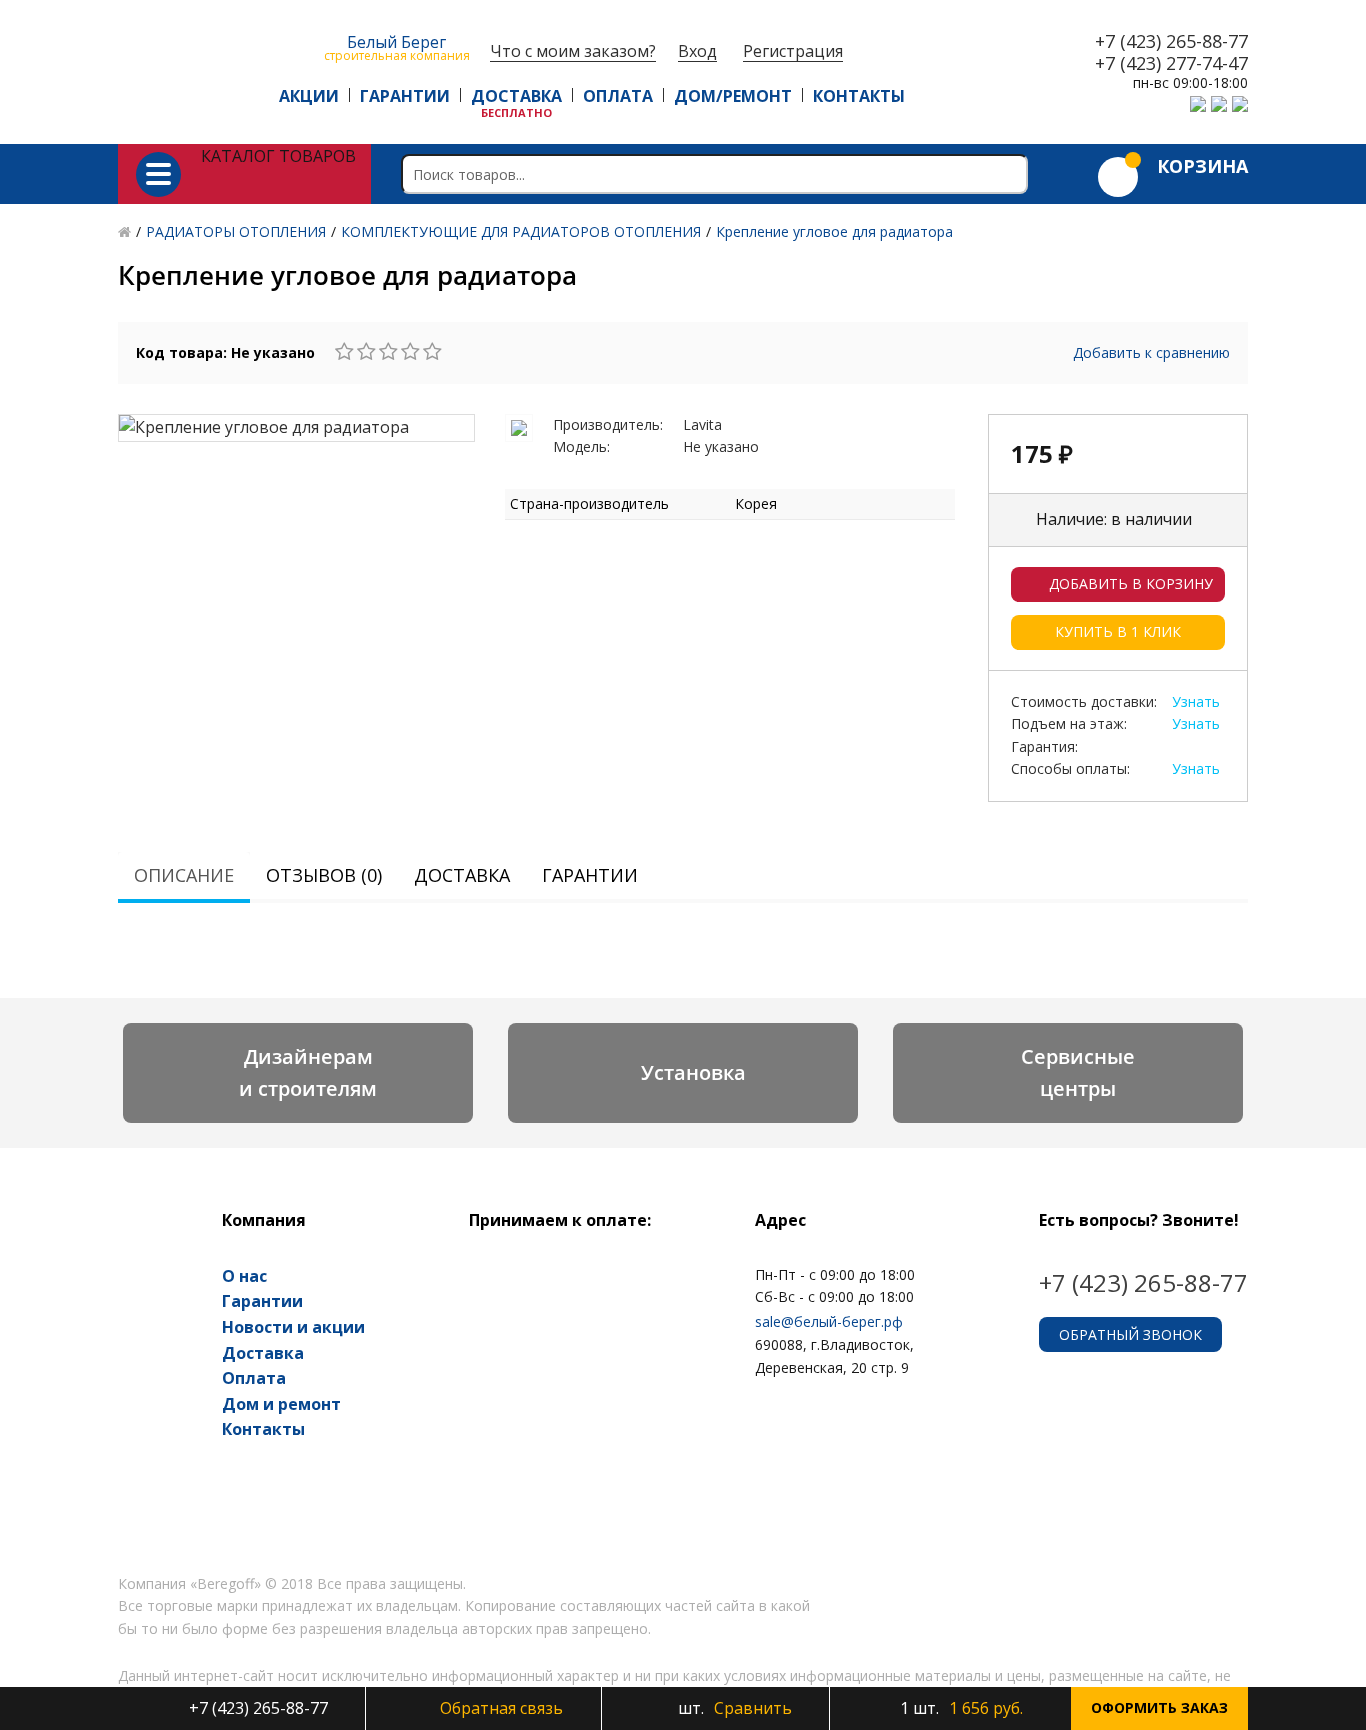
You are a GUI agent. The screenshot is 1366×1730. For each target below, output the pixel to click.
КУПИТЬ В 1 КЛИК (1118, 631)
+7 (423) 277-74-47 (1171, 64)
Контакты (263, 1429)
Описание (184, 875)
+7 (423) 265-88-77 (1171, 42)
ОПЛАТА (618, 96)
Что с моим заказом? (573, 51)
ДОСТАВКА (516, 96)
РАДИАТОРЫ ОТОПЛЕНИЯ (236, 231)
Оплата (254, 1378)
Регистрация (793, 51)
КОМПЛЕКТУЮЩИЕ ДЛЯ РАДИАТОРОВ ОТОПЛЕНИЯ (521, 231)
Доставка (462, 875)
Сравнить (733, 1708)
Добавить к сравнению (1151, 352)
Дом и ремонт (281, 1404)
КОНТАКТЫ (859, 96)
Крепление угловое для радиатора (834, 231)
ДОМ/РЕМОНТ (733, 96)
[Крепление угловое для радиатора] (296, 428)
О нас (244, 1276)
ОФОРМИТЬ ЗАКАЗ (1159, 1707)
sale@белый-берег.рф (829, 1321)
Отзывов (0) (324, 875)
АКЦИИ (309, 96)
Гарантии (590, 875)
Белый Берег (397, 46)
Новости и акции (293, 1327)
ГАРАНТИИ (405, 96)
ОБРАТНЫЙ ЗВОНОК (1130, 1334)
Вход (697, 51)
